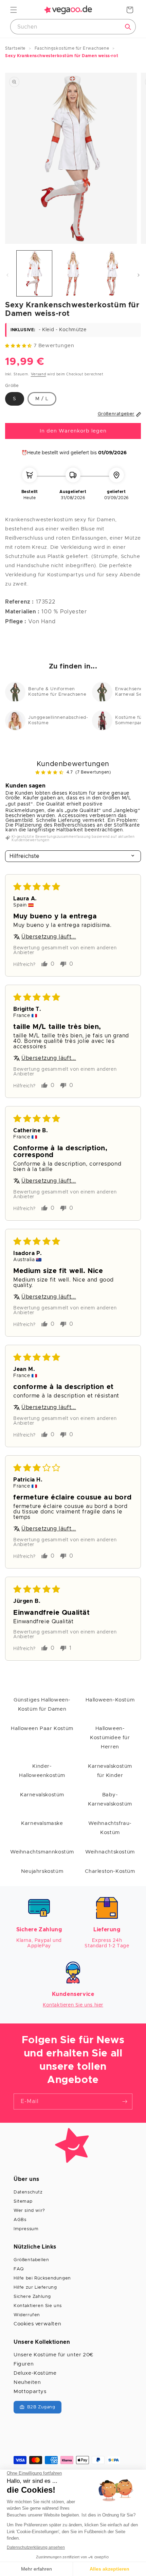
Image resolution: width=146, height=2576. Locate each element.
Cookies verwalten (37, 2324)
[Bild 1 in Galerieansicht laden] (34, 273)
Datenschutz (28, 2192)
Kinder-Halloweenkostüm (42, 1771)
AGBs (20, 2220)
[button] (14, 10)
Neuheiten (27, 2382)
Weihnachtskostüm (110, 1852)
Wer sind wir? (29, 2211)
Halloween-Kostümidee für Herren (110, 1738)
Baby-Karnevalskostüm (110, 1799)
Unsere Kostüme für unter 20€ (53, 2355)
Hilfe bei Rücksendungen (42, 2278)
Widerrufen (27, 2315)
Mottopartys (30, 2392)
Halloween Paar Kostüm (42, 1728)
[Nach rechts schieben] (139, 275)
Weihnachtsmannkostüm (42, 1852)
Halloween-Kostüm (110, 1700)
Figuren (24, 2364)
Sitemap (23, 2201)
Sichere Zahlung (32, 2297)
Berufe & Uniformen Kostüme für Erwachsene (57, 692)
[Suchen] (128, 27)
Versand (39, 374)
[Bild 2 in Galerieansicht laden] (73, 273)
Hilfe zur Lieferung (35, 2287)
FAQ (19, 2269)
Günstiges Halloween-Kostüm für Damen (42, 1705)
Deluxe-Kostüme (35, 2373)
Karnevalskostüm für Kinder (110, 1771)
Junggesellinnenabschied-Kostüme (57, 720)
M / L (42, 399)
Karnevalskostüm (42, 1795)
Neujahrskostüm (42, 1871)
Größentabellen (31, 2260)
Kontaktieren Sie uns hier (73, 2005)
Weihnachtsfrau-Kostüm (110, 1828)
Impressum (26, 2229)
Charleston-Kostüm (110, 1871)
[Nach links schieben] (7, 275)
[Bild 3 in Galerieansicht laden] (111, 273)
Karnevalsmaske (42, 1823)
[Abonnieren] (125, 2102)
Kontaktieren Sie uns (38, 2306)
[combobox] (73, 27)
